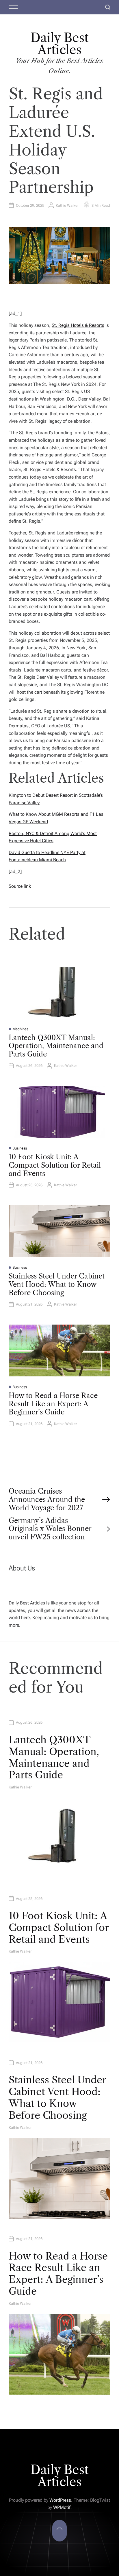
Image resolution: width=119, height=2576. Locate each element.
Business (20, 1148)
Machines (20, 1029)
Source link (20, 886)
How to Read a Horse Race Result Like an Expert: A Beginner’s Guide (53, 1404)
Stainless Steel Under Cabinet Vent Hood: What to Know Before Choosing (57, 1284)
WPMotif (62, 2507)
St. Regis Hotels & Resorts (78, 325)
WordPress (60, 2500)
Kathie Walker (67, 205)
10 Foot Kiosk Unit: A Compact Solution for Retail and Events (55, 1165)
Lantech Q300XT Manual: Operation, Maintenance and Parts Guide (56, 1046)
